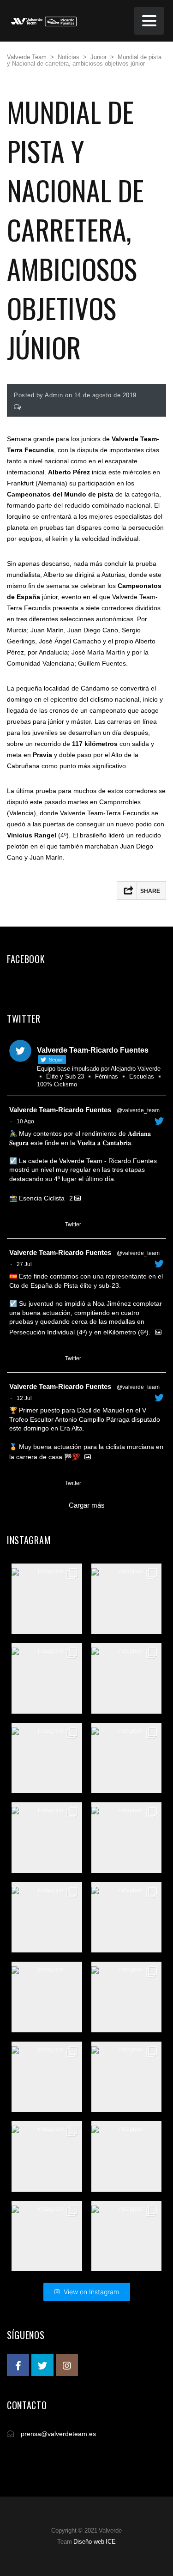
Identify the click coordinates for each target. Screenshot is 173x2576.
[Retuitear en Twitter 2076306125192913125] (33, 1484)
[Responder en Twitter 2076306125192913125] (15, 1484)
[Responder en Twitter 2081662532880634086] (15, 1359)
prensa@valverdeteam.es (58, 2434)
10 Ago (25, 1121)
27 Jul (24, 1264)
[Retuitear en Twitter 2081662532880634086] (33, 1359)
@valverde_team (138, 1110)
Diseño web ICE (95, 2542)
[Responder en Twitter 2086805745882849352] (15, 1225)
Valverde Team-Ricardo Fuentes (60, 1110)
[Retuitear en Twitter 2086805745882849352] (33, 1225)
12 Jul (24, 1398)
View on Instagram (91, 2292)
